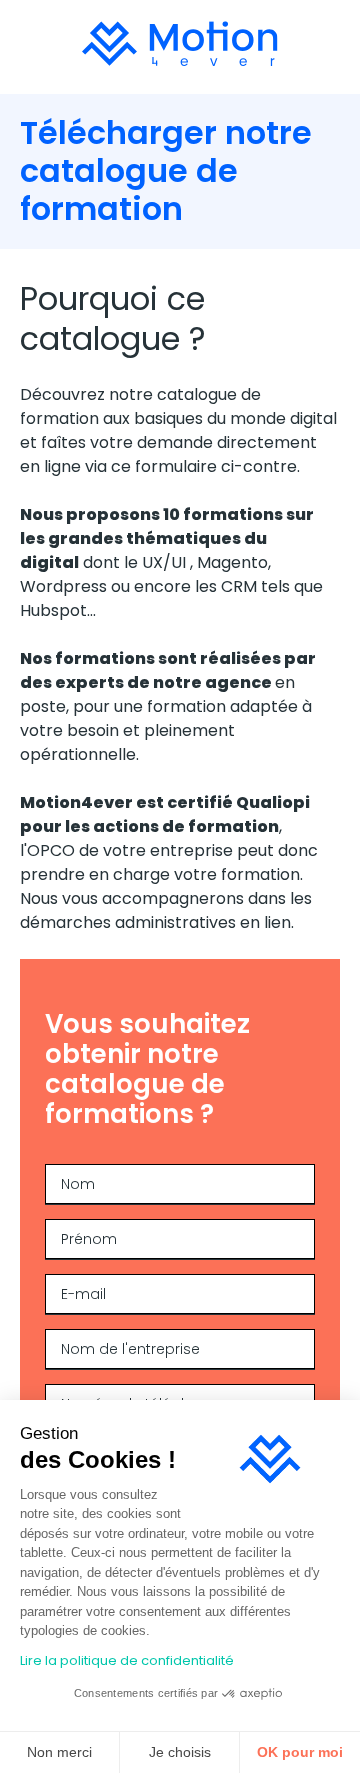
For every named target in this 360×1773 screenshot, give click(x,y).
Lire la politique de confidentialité (127, 1660)
